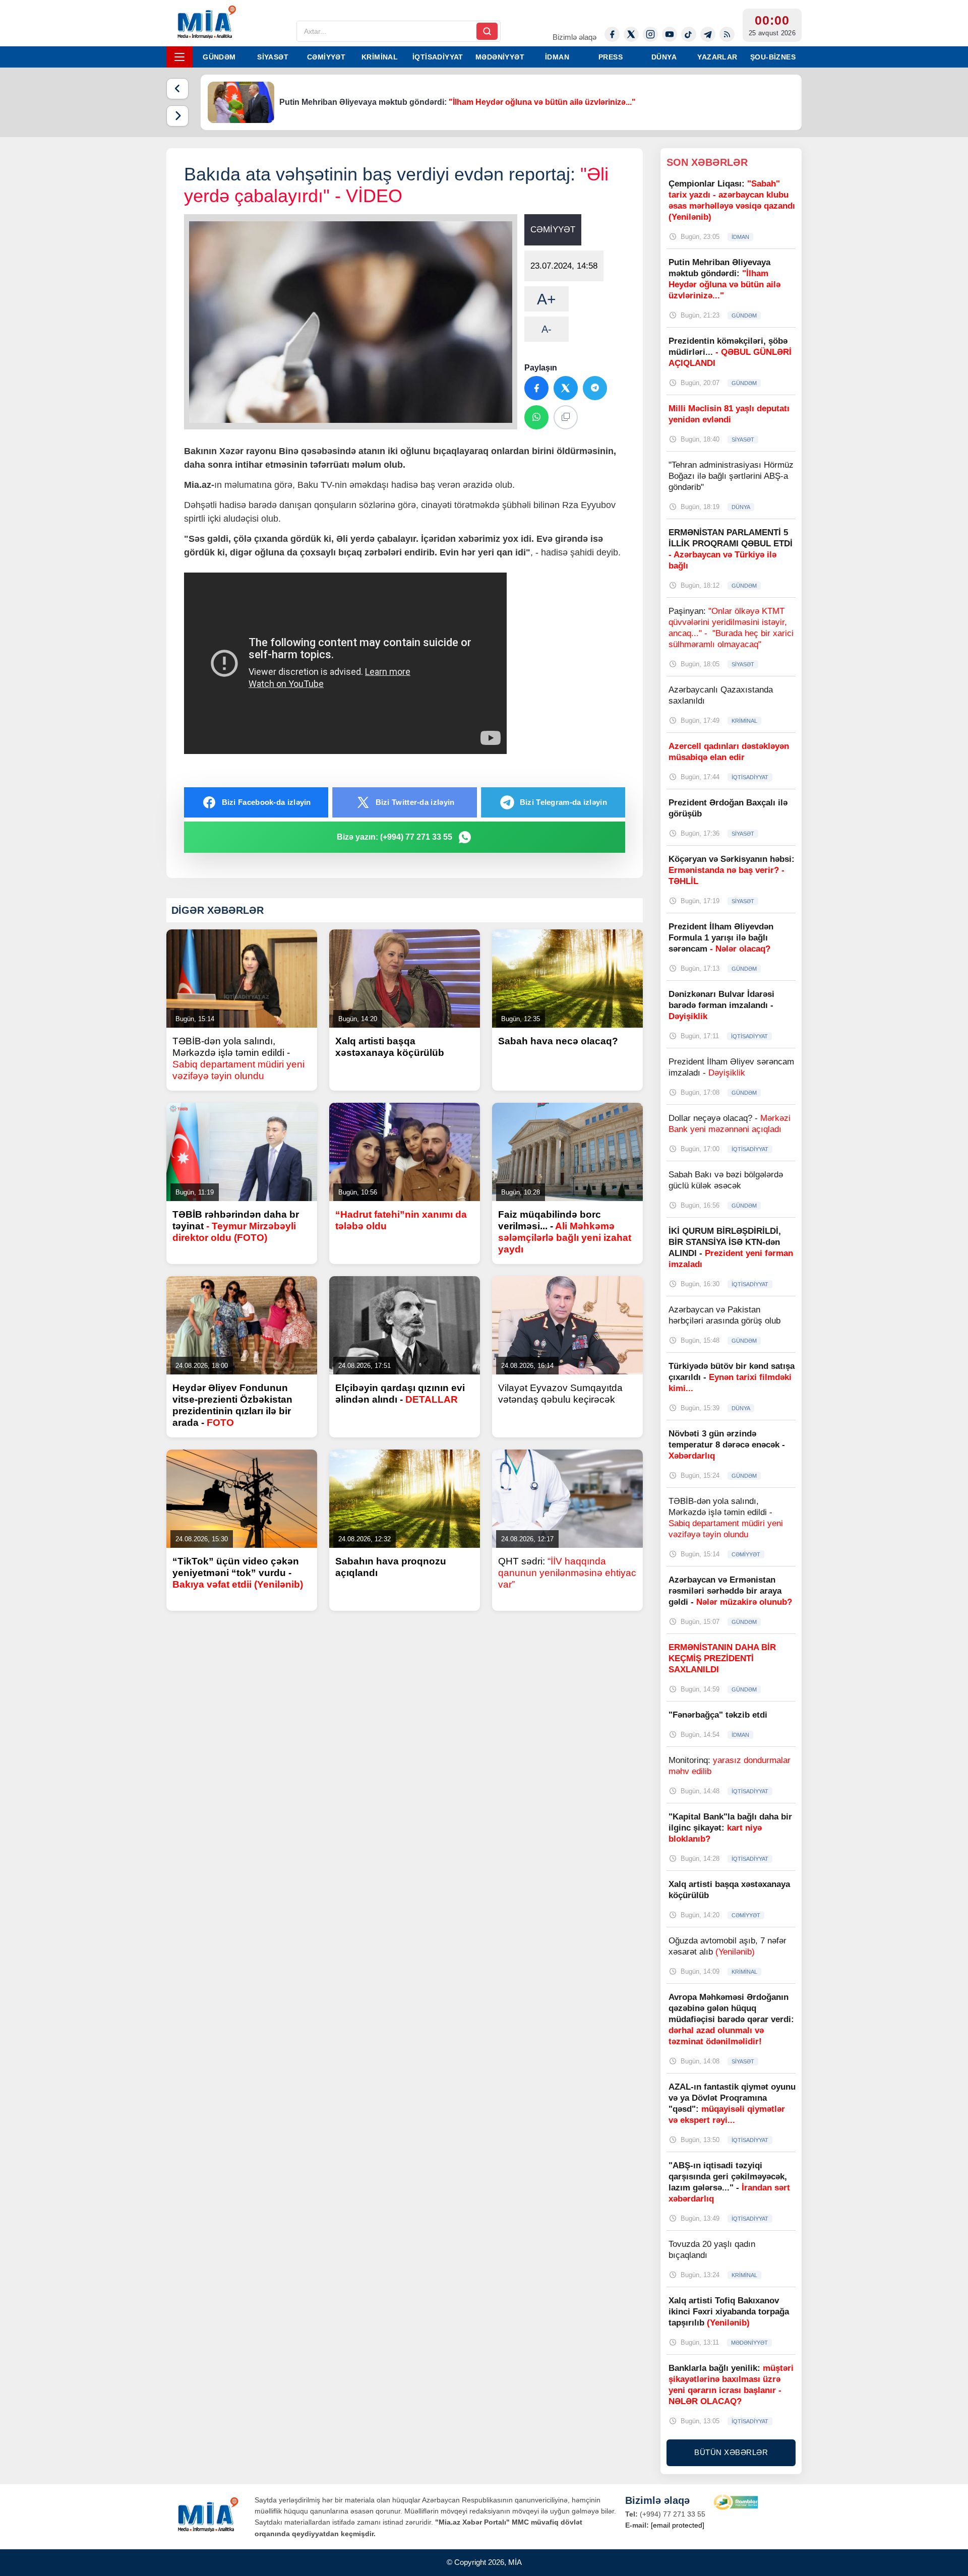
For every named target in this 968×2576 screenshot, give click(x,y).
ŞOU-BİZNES (773, 57)
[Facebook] (612, 34)
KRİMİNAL (380, 57)
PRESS (611, 57)
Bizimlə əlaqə (574, 37)
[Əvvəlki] (177, 89)
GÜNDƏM (219, 57)
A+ (547, 299)
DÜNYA (664, 57)
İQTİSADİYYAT (438, 57)
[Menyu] (179, 57)
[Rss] (727, 34)
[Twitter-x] (631, 34)
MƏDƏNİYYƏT (500, 57)
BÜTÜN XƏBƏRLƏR (731, 2452)
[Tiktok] (689, 34)
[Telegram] (708, 34)
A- (547, 329)
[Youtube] (670, 34)
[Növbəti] (177, 116)
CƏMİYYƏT (326, 57)
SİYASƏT (273, 57)
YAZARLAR (717, 57)
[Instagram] (650, 34)
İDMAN (557, 57)
